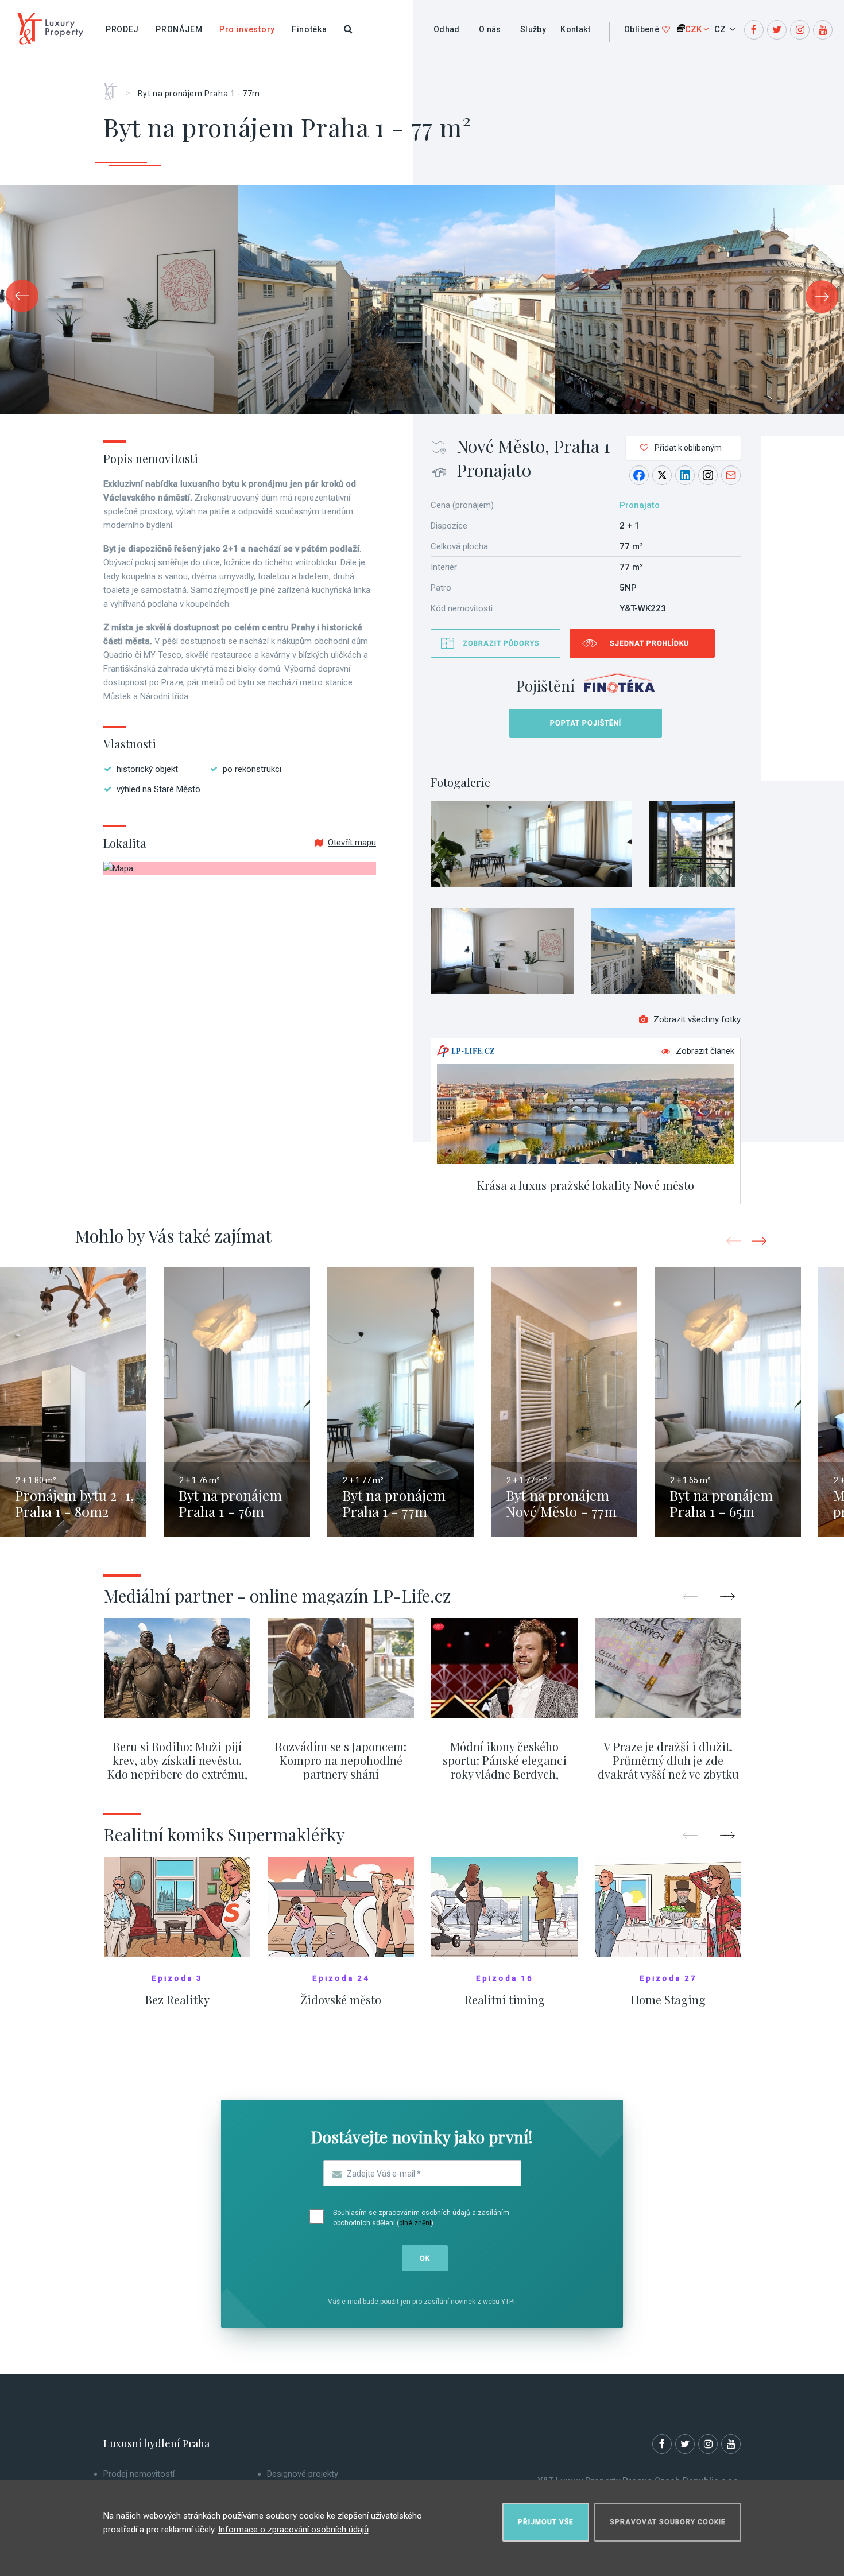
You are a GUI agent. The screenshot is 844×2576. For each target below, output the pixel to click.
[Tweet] (662, 475)
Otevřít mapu (352, 843)
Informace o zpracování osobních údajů (293, 2530)
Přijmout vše (546, 2522)
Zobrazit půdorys (501, 643)
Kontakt (575, 29)
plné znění (415, 2223)
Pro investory (247, 29)
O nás (490, 29)
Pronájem (179, 29)
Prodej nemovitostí (139, 2474)
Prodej (122, 29)
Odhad (447, 29)
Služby (533, 29)
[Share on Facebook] (639, 475)
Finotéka (309, 29)
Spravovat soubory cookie (668, 2522)
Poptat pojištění (586, 723)
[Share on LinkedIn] (685, 475)
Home (115, 87)
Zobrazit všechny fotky (697, 1019)
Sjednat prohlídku (649, 643)
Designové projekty (303, 2474)
